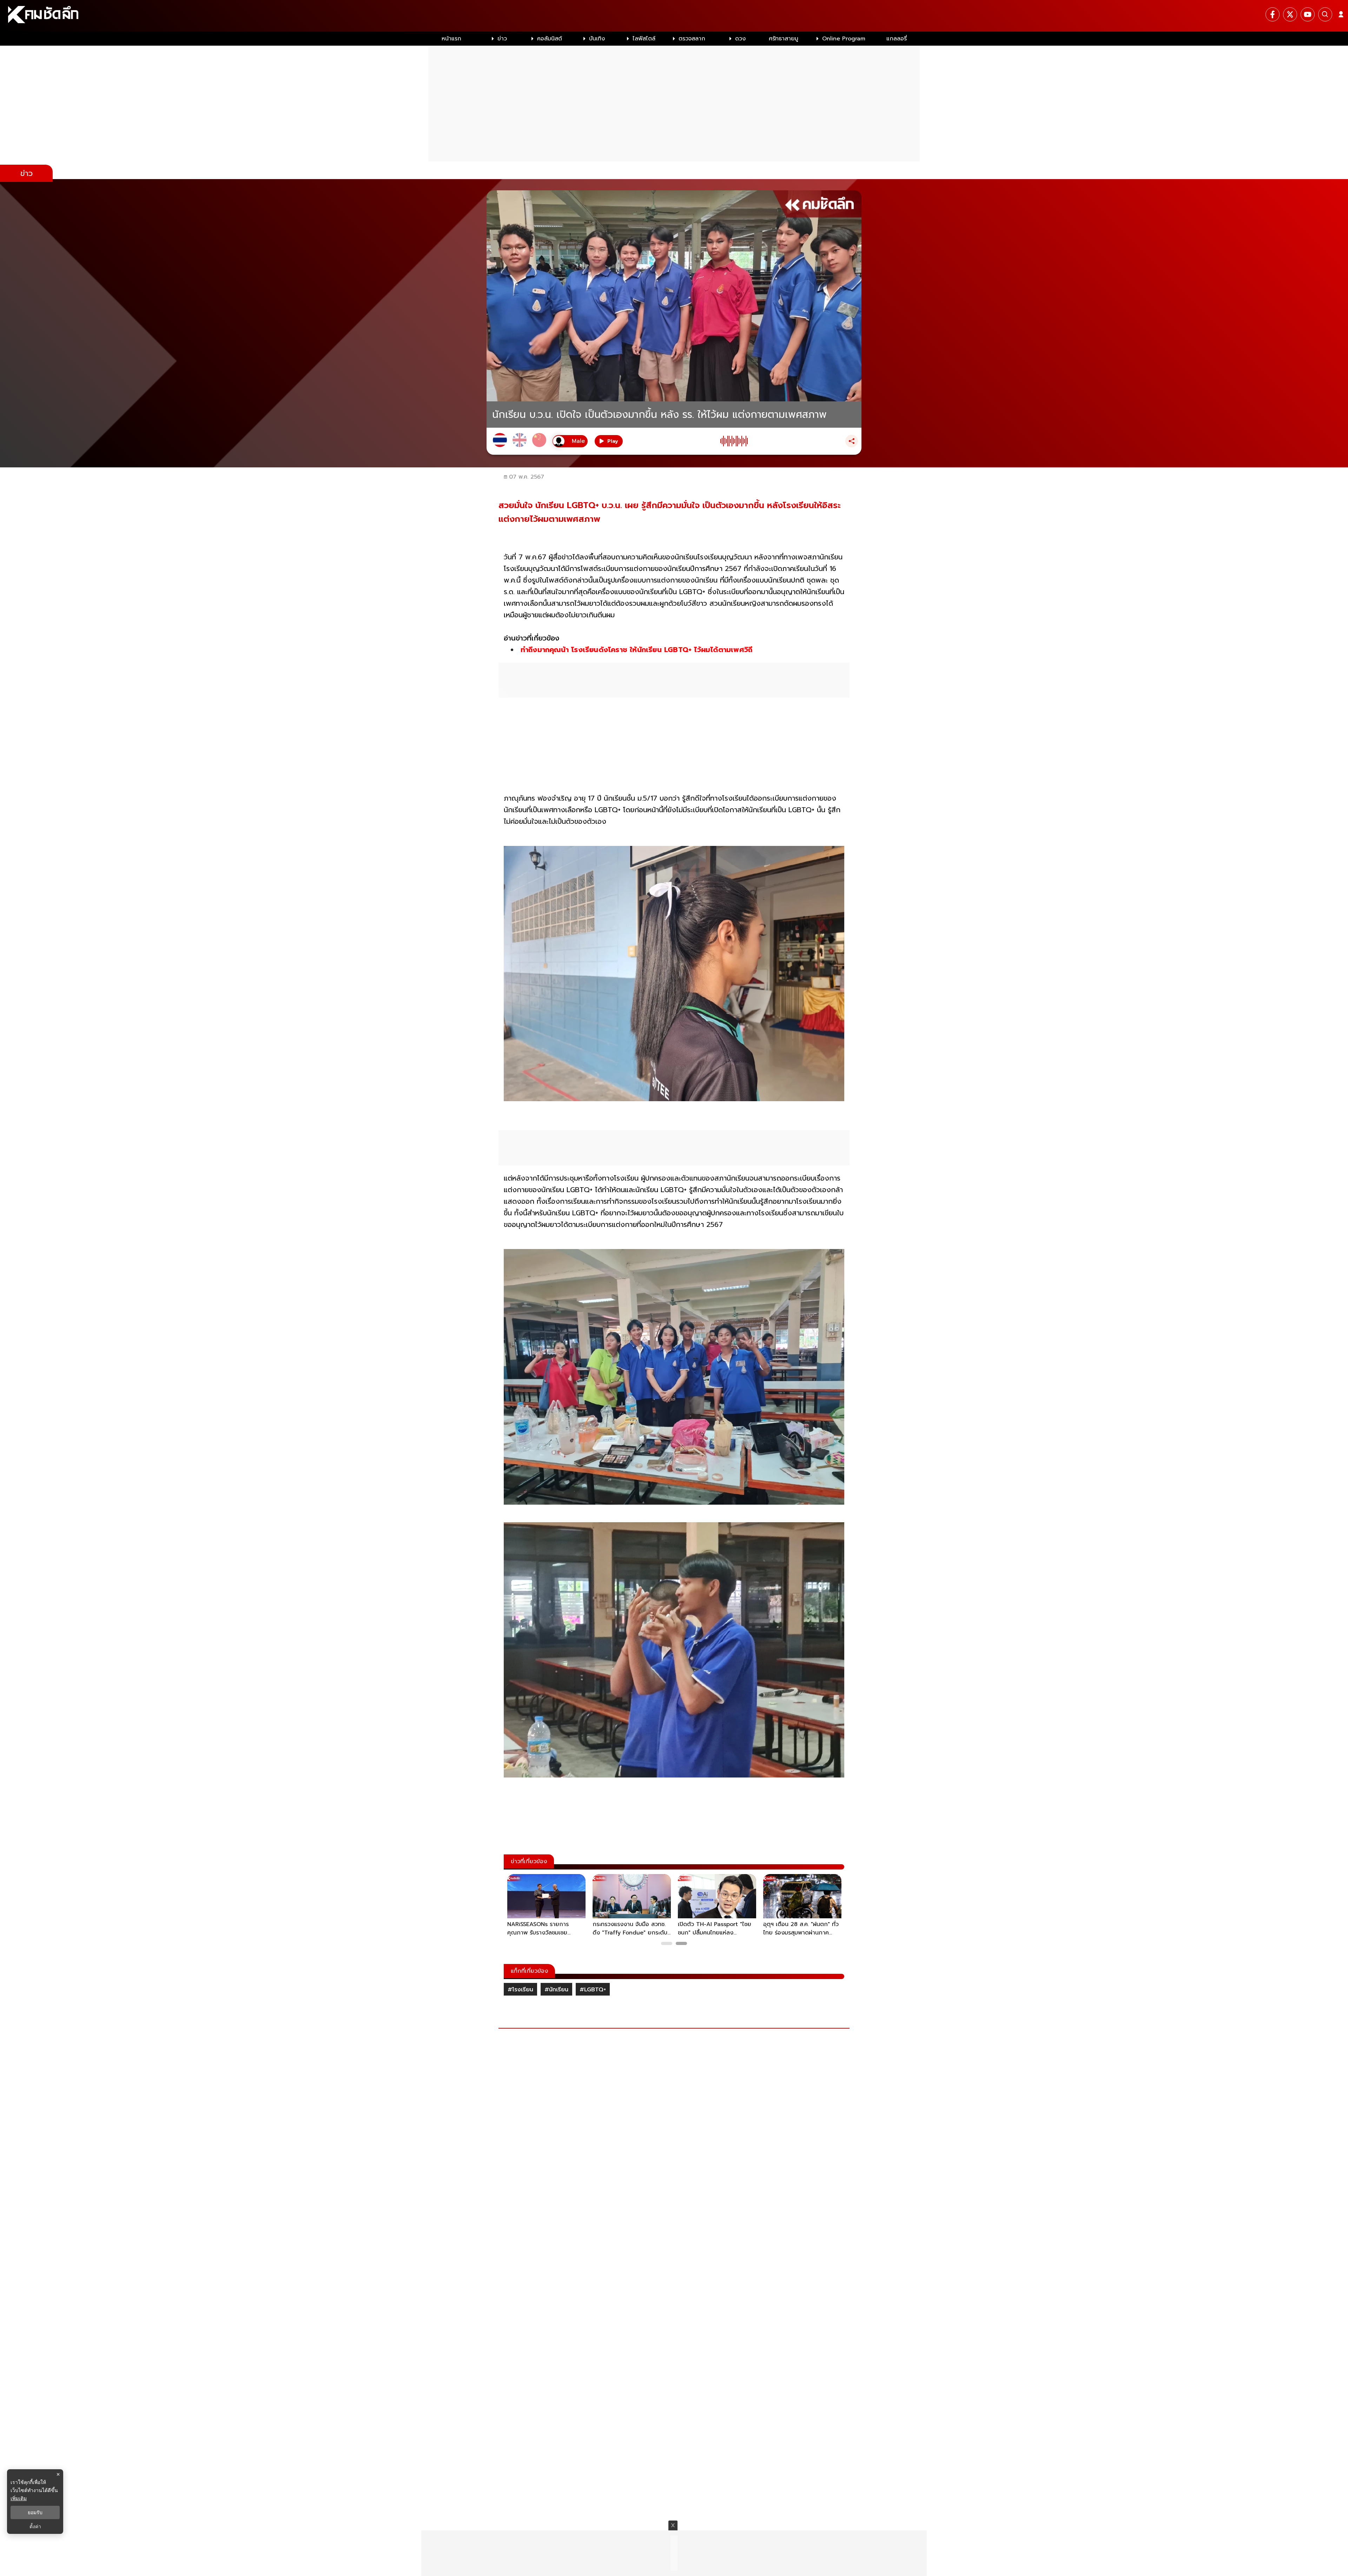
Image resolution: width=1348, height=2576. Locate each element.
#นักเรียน (556, 1990)
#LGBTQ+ (593, 1990)
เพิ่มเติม (19, 2498)
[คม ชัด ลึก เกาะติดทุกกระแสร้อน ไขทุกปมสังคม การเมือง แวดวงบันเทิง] (674, 16)
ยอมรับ (35, 2512)
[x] (1290, 14)
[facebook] (1273, 14)
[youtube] (1308, 14)
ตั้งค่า (35, 2526)
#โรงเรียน (520, 1990)
